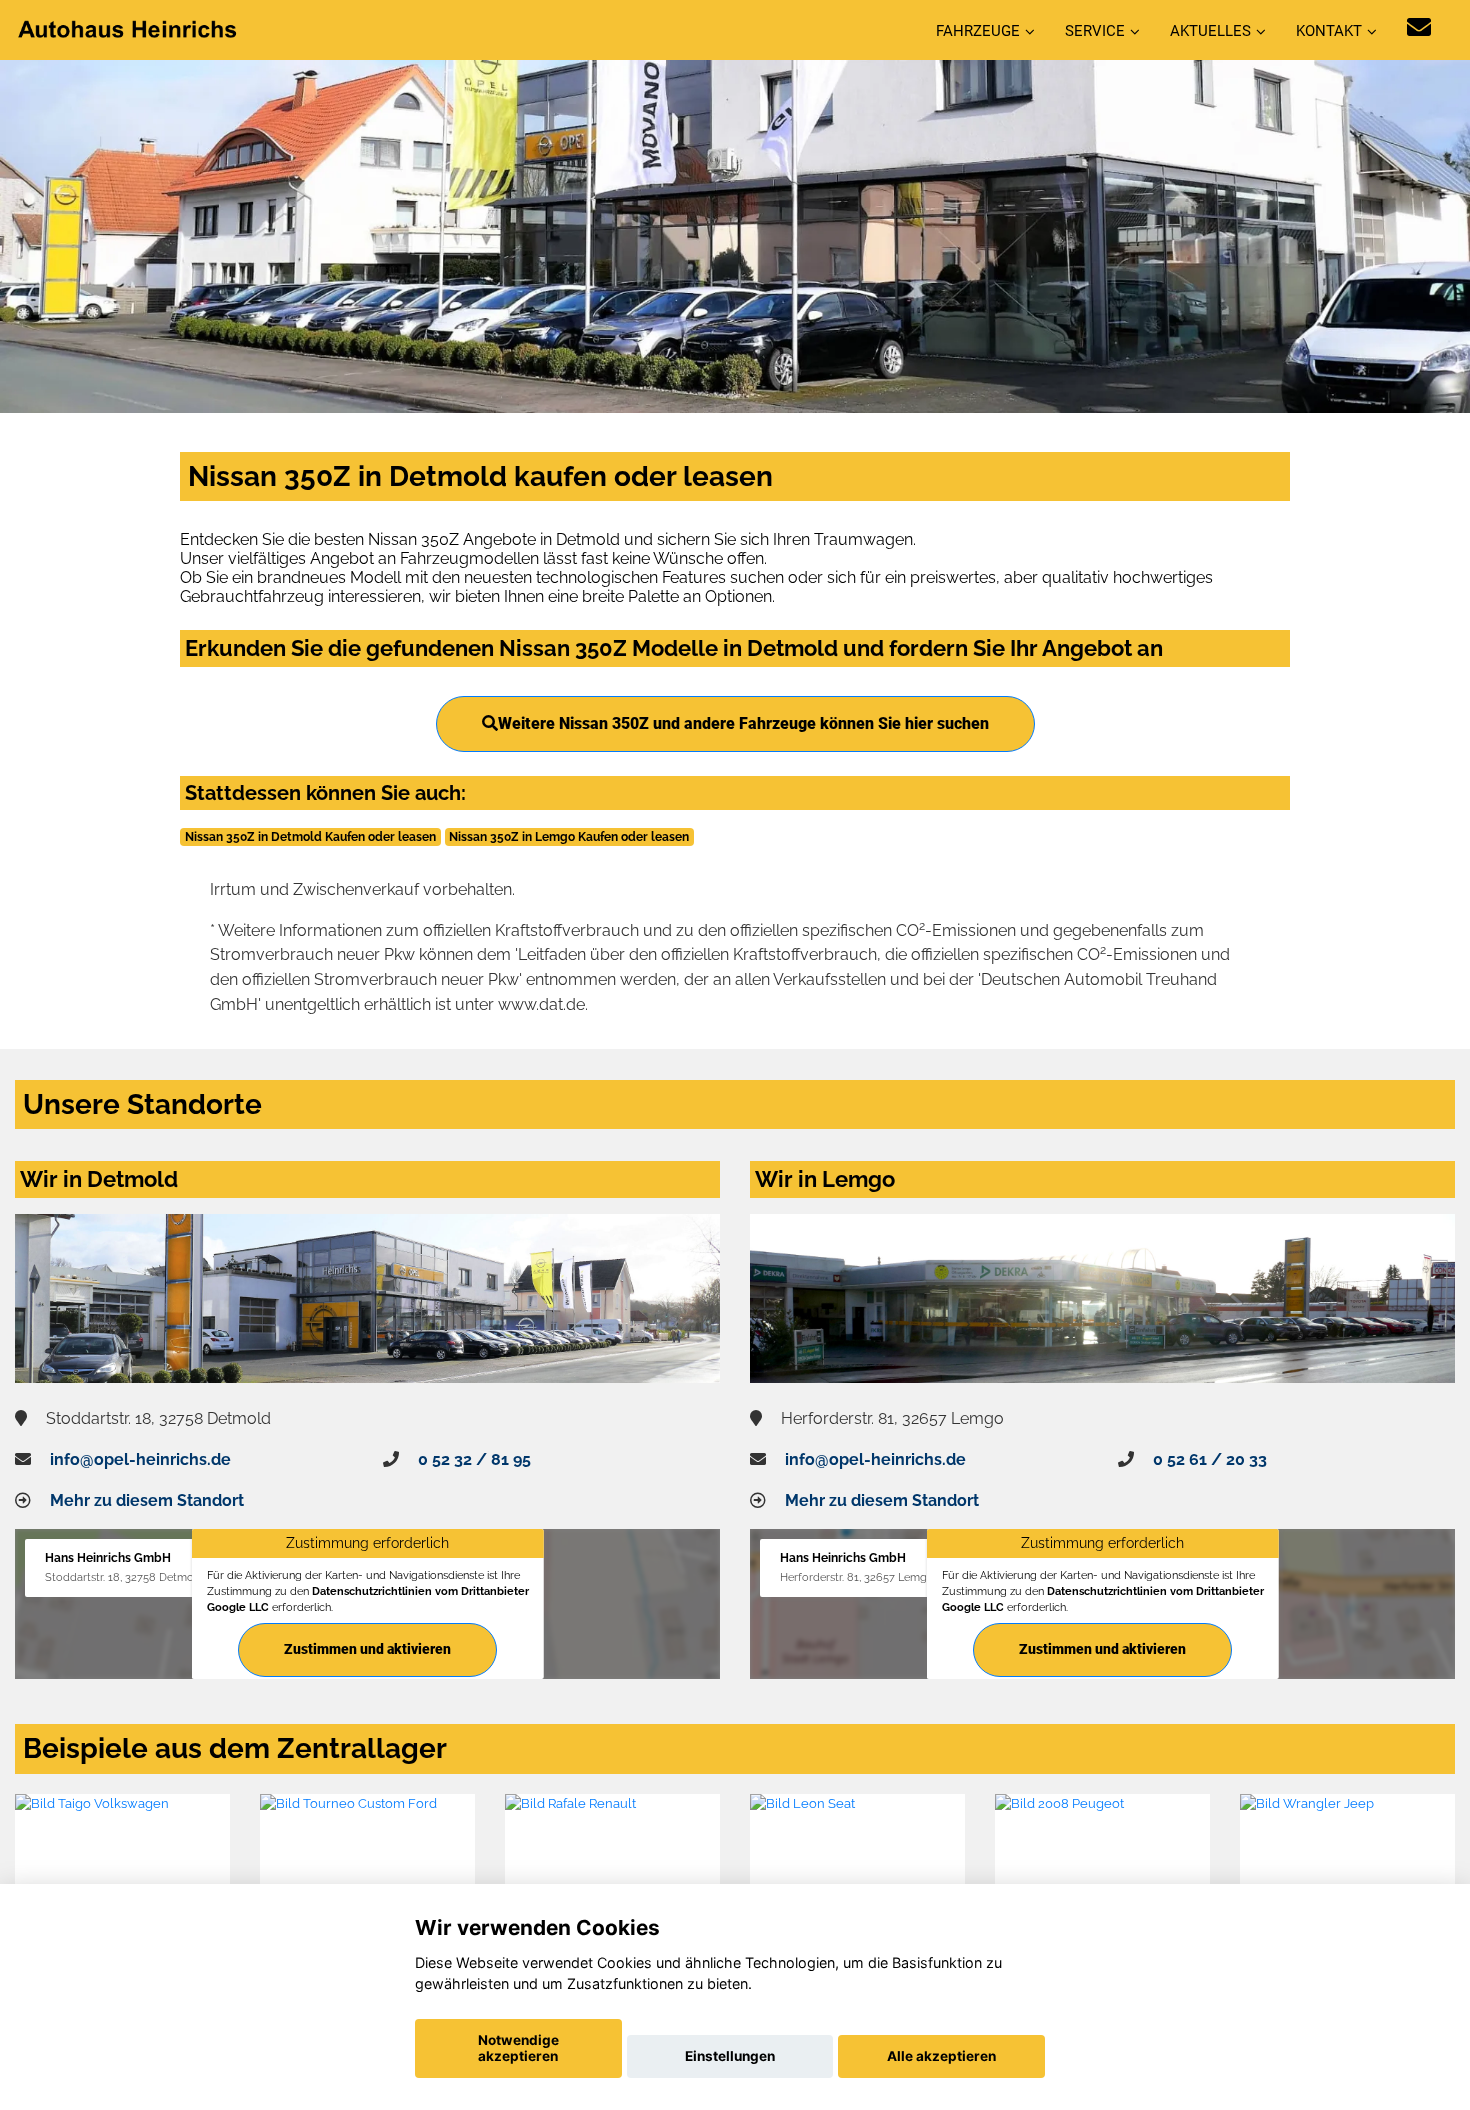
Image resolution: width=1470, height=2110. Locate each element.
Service (1095, 31)
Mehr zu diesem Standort (147, 1500)
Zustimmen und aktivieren (367, 1649)
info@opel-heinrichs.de (140, 1459)
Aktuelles (1210, 31)
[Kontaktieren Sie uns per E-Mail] (1419, 27)
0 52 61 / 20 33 (1210, 1459)
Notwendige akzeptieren (518, 2048)
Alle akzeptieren (941, 2056)
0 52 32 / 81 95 (474, 1459)
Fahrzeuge (978, 31)
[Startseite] (129, 28)
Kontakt (1329, 31)
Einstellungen (730, 2056)
